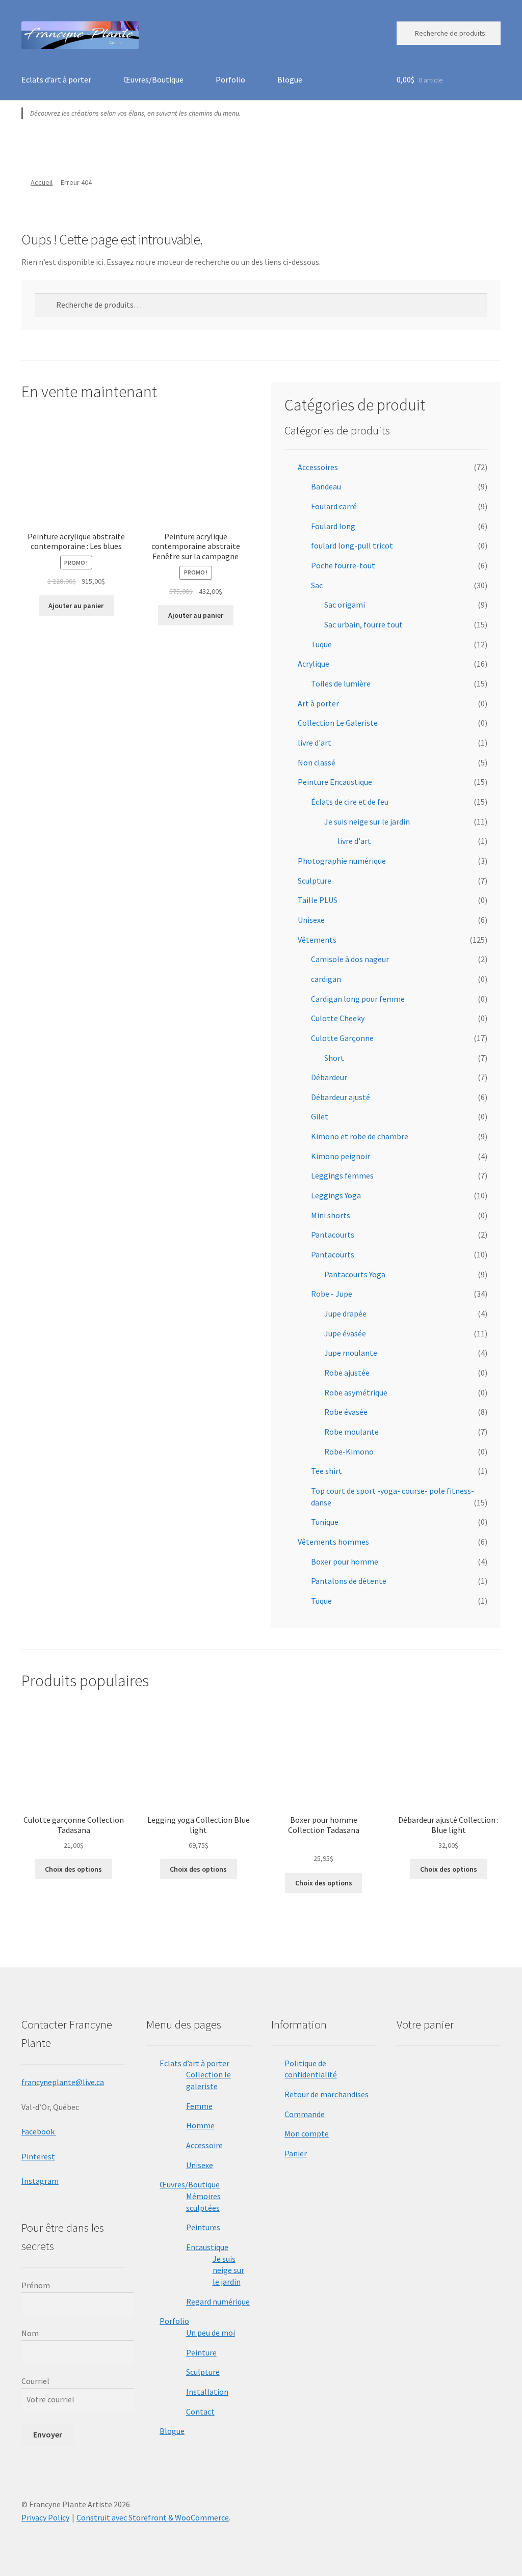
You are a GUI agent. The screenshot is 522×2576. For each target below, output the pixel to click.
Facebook (39, 2131)
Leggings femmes (342, 1175)
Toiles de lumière (341, 683)
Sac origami (345, 605)
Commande (305, 2114)
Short (334, 1058)
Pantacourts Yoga (355, 1274)
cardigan (326, 979)
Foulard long (333, 526)
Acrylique (314, 664)
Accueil (42, 182)
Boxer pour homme (345, 1561)
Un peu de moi (211, 2333)
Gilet (320, 1116)
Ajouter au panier (76, 606)
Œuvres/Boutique (153, 79)
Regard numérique (218, 2301)
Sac (317, 585)
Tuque (321, 644)
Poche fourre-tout (343, 565)
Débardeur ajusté (341, 1097)
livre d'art (315, 743)
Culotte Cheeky (338, 1018)
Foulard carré (334, 506)
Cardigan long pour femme (358, 999)
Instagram (40, 2181)
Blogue (290, 79)
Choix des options (73, 1869)
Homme (200, 2125)
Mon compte (307, 2133)
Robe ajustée (347, 1373)
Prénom (36, 2285)
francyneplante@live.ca (63, 2082)
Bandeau (326, 486)
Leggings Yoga (336, 1195)
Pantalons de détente (349, 1581)
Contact (200, 2411)
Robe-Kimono (349, 1451)
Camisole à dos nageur (350, 959)
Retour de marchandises (327, 2094)
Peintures (203, 2227)
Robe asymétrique (356, 1392)
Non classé (317, 762)
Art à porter (318, 703)
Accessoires (318, 467)
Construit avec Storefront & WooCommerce (153, 2517)
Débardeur (329, 1077)
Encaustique (207, 2247)
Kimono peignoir (341, 1156)
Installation (207, 2392)
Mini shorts (331, 1215)
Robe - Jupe (332, 1294)
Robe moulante (351, 1432)
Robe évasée (346, 1412)
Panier (296, 2153)
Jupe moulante (351, 1353)
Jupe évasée (345, 1333)
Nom (30, 2333)
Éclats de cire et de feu (350, 802)
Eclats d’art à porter (56, 79)
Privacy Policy (45, 2517)
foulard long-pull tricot (352, 545)
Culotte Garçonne (342, 1038)
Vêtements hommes (333, 1542)
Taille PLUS (318, 900)
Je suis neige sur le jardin (367, 821)
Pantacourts (333, 1235)
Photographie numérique (342, 861)
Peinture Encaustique (335, 782)
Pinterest (38, 2156)
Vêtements (317, 940)
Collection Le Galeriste (338, 723)
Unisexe (311, 920)
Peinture (201, 2352)
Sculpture (315, 881)
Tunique (325, 1522)
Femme (199, 2106)
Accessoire (204, 2145)
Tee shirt (327, 1471)
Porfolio (230, 79)
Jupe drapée (345, 1313)
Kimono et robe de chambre (360, 1136)
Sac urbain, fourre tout (363, 624)
